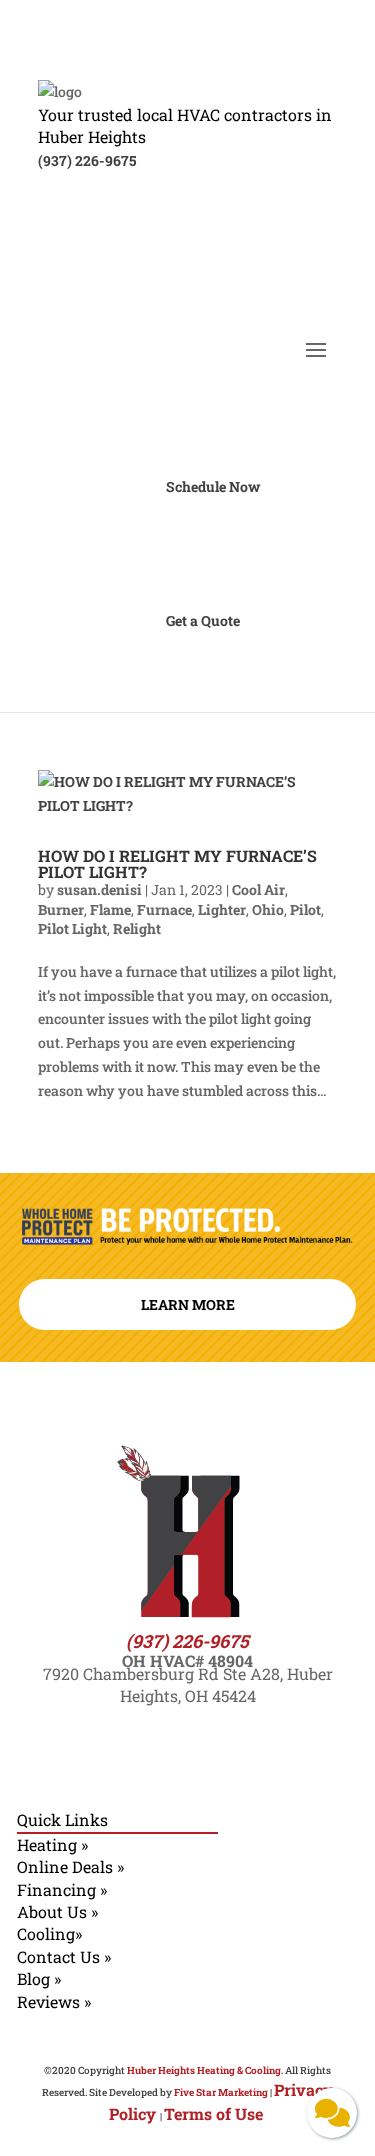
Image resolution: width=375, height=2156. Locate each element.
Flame (110, 909)
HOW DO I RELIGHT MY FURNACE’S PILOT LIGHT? (177, 863)
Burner (61, 909)
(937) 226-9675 (87, 160)
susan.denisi (99, 889)
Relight (137, 928)
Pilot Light (72, 928)
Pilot (305, 909)
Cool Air (258, 889)
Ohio (268, 909)
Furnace (164, 909)
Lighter (222, 909)
